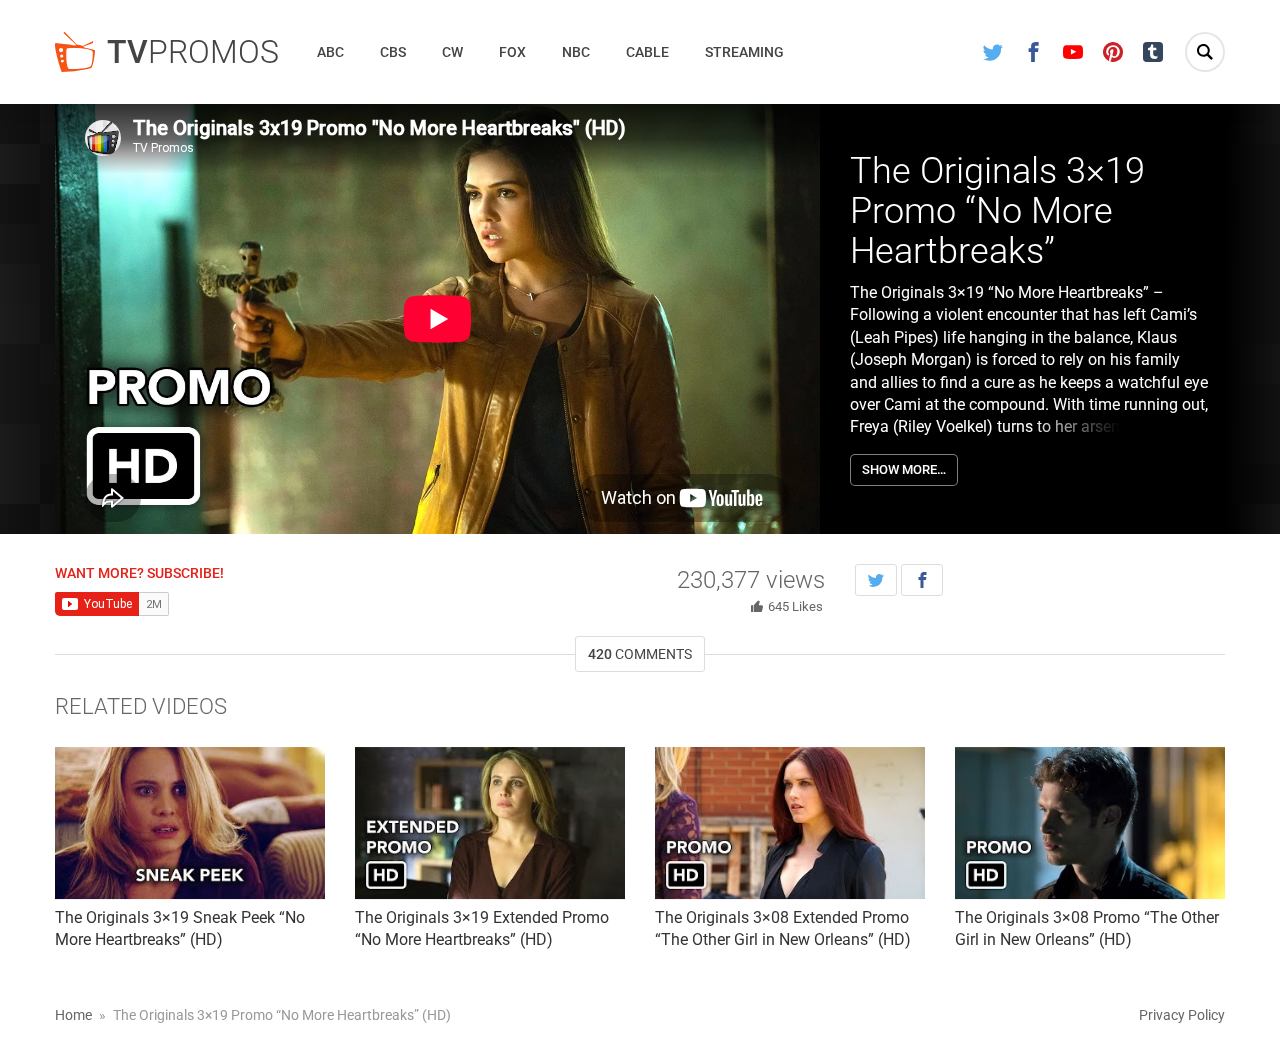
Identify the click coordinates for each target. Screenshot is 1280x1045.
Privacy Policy (1182, 1015)
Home (73, 1015)
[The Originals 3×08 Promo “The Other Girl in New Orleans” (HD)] (1090, 823)
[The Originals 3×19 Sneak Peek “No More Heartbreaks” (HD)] (190, 823)
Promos (193, 52)
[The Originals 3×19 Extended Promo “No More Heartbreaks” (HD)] (490, 823)
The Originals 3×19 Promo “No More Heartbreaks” (997, 210)
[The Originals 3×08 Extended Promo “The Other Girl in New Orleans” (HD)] (790, 823)
